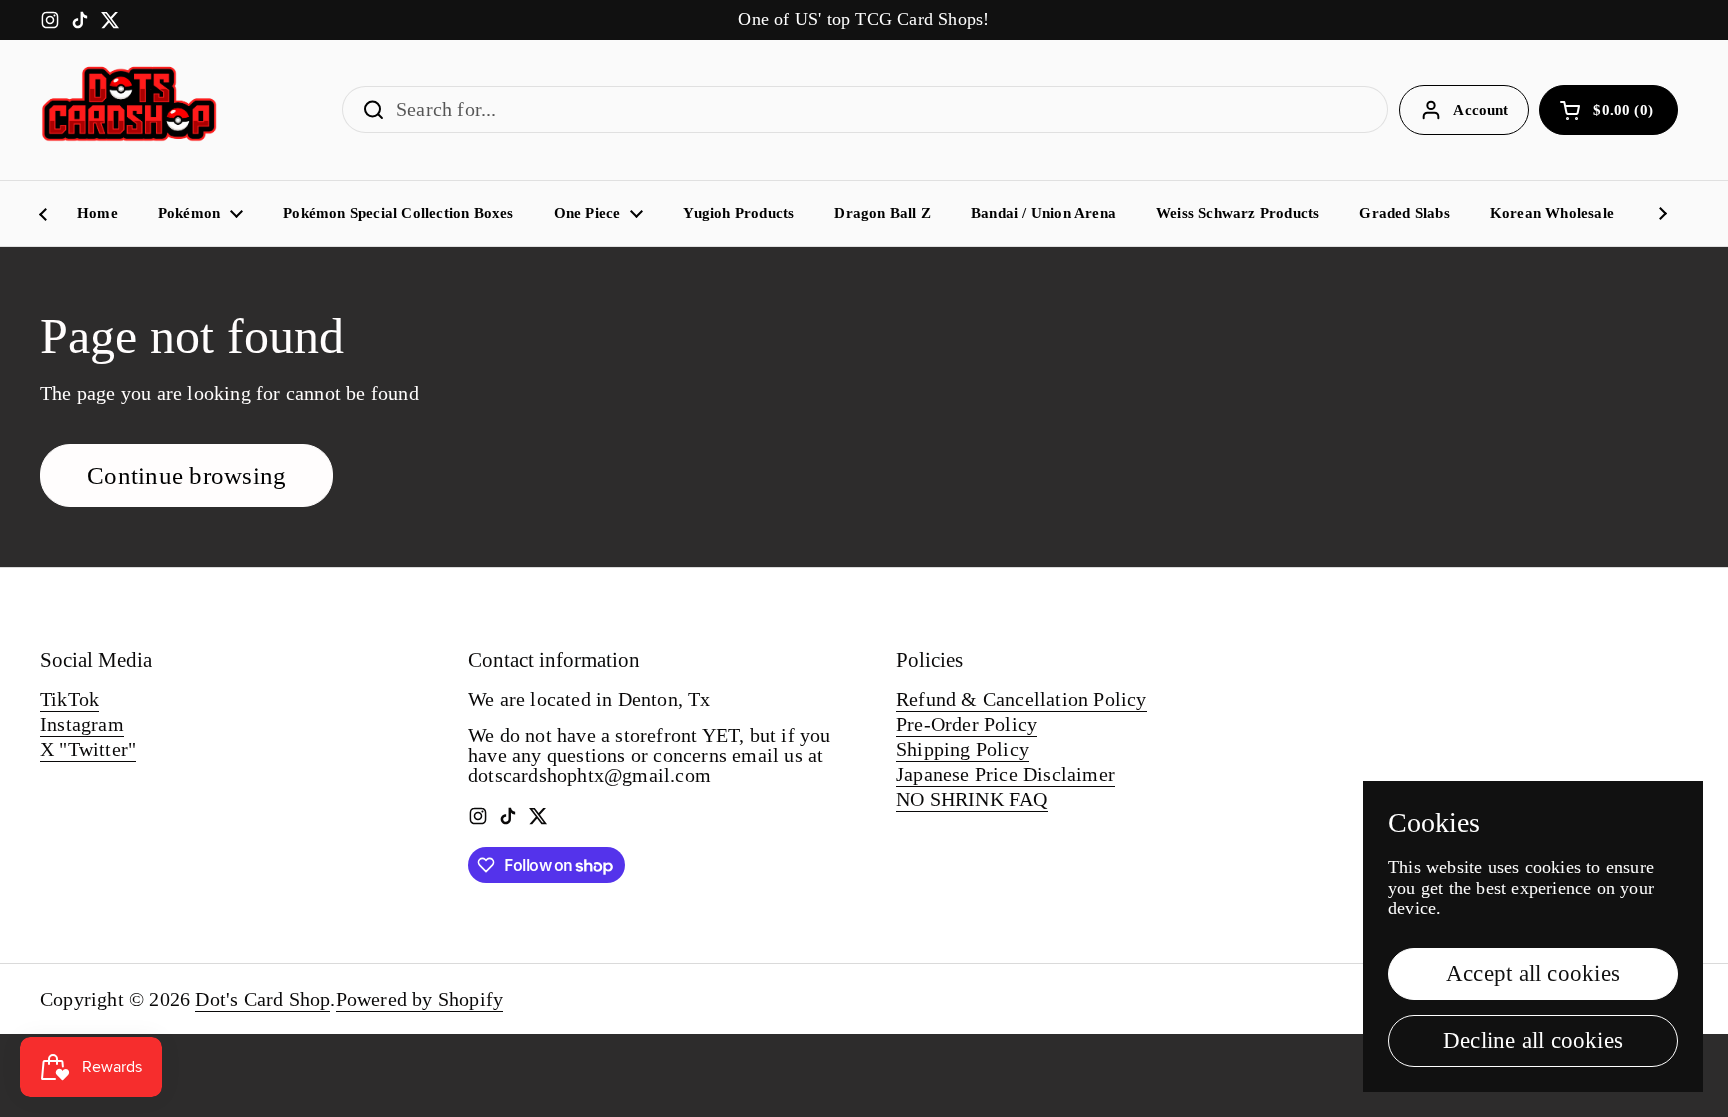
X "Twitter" (88, 749)
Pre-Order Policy (966, 724)
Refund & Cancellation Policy (1021, 699)
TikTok (69, 699)
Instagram (82, 724)
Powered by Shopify (420, 999)
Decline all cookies (1533, 1040)
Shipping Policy (962, 749)
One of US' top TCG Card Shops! (863, 19)
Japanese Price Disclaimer (1005, 774)
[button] (1608, 110)
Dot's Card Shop (262, 999)
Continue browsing (186, 475)
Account (1480, 110)
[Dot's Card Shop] (130, 110)
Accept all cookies (1533, 973)
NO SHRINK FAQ (972, 799)
